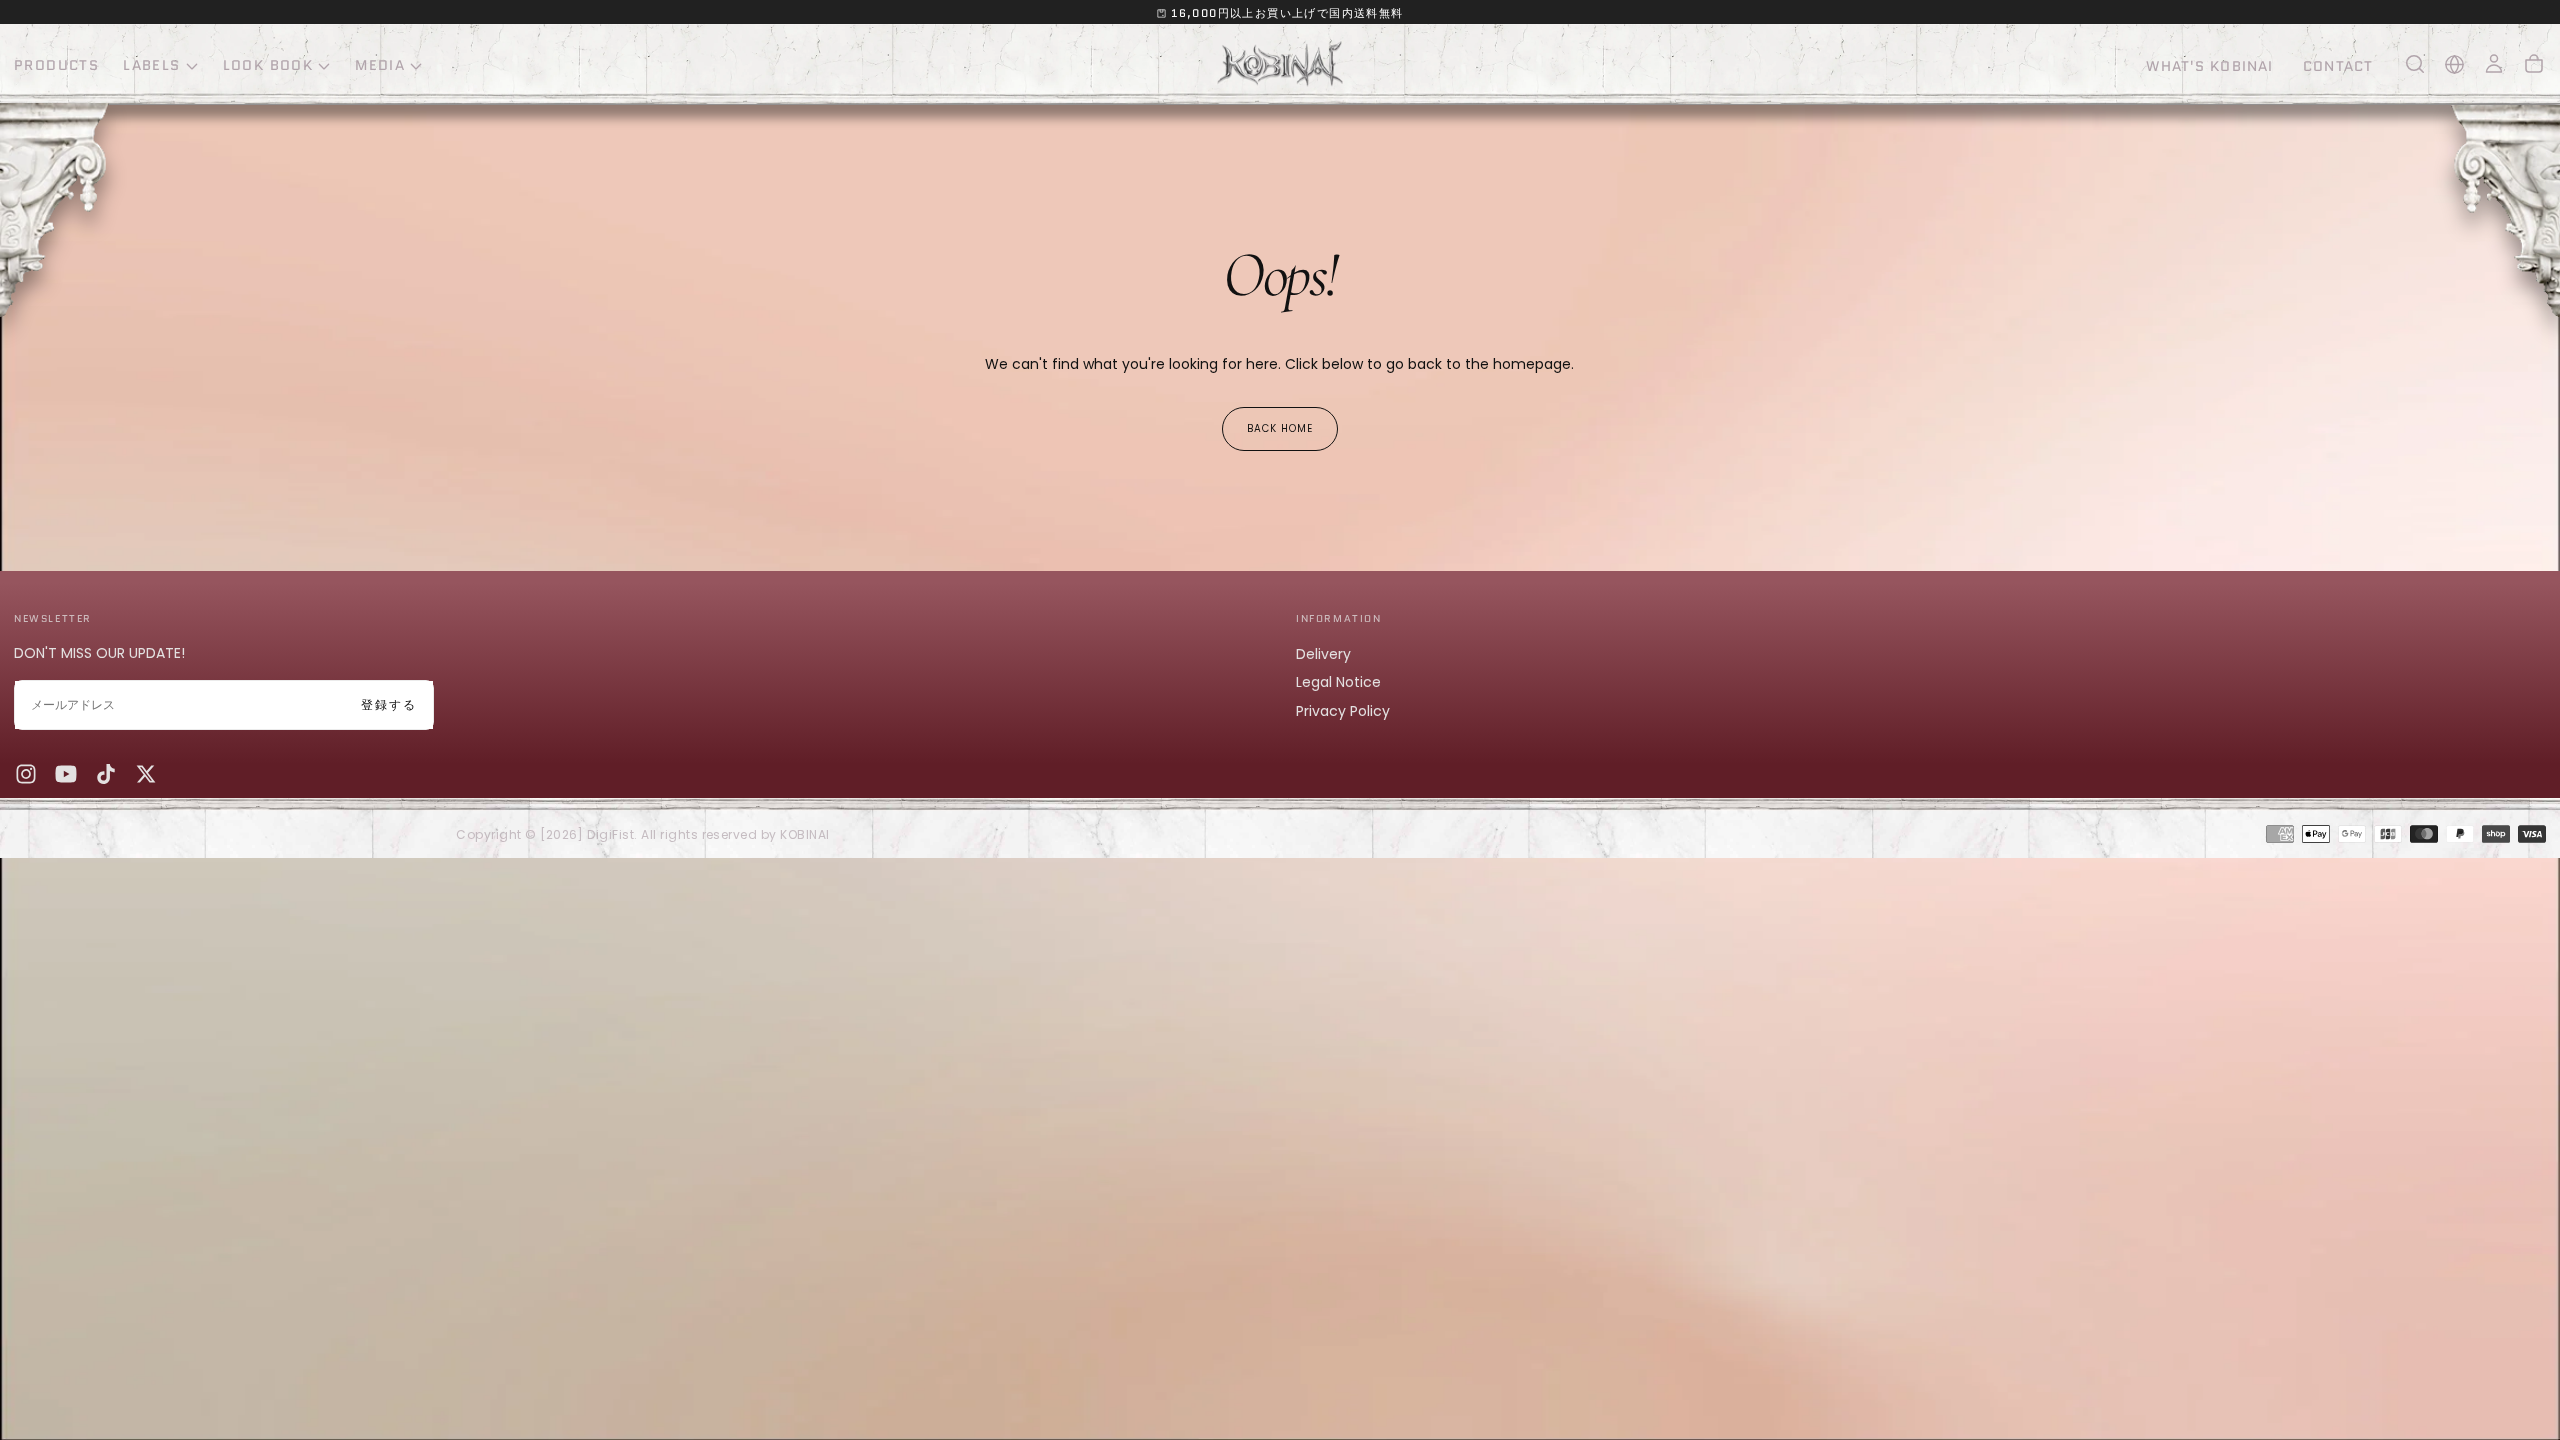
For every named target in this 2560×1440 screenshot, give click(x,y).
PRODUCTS (56, 65)
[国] (2454, 64)
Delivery (1323, 654)
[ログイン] (2494, 64)
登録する (389, 704)
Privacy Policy (1343, 711)
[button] (2415, 64)
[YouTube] (66, 774)
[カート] (2534, 64)
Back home (1280, 428)
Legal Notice (1338, 682)
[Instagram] (26, 774)
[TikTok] (106, 774)
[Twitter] (146, 774)
